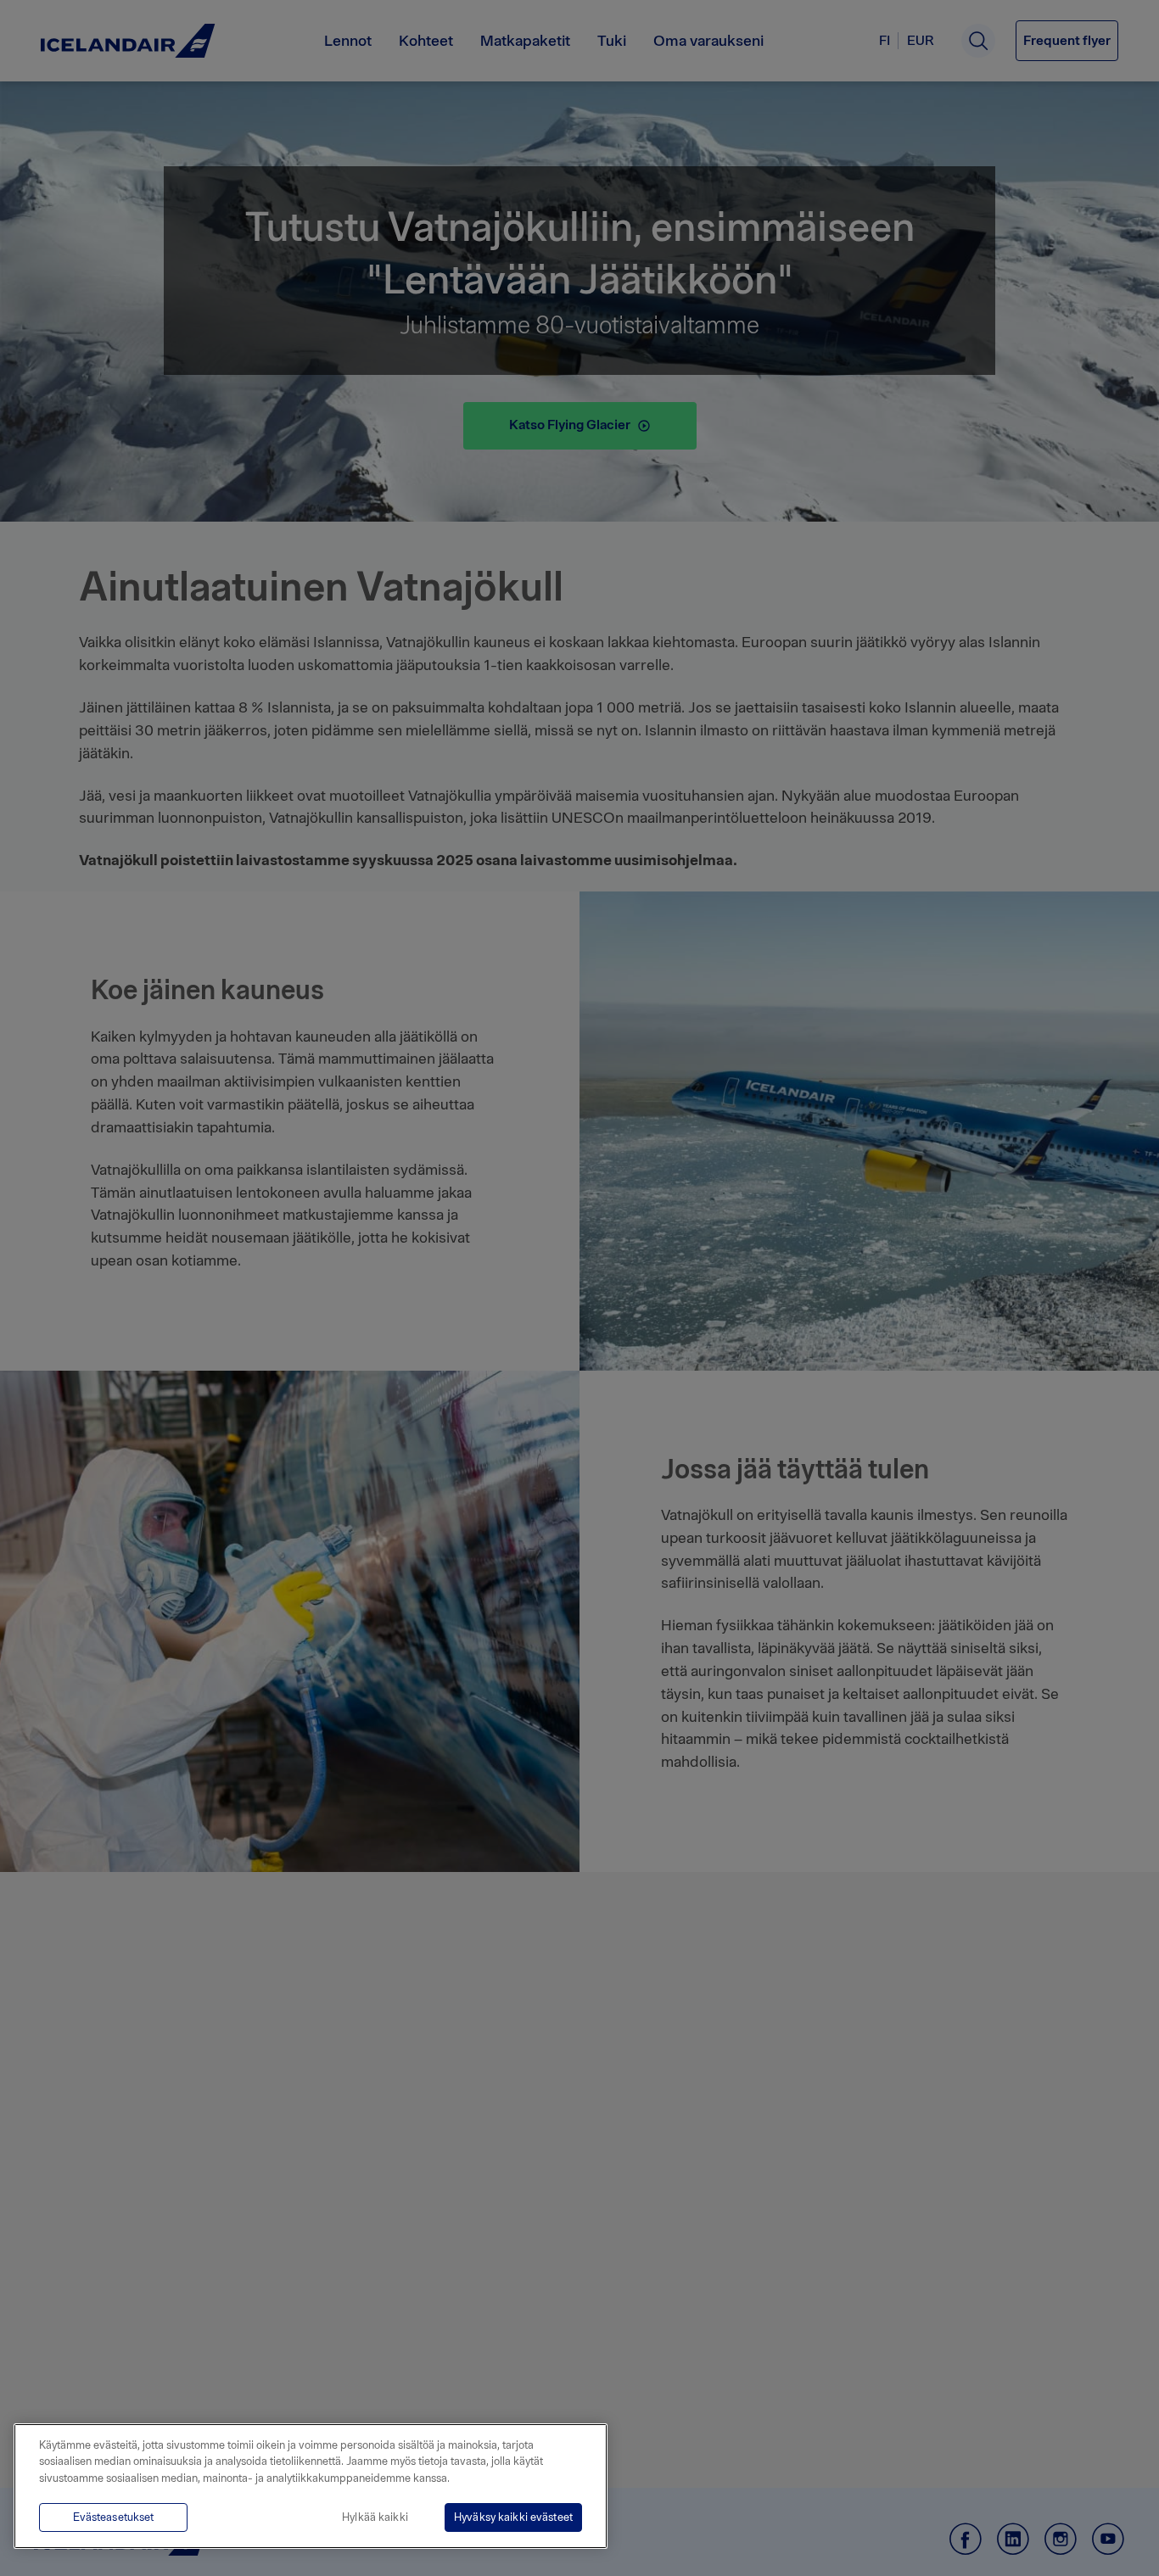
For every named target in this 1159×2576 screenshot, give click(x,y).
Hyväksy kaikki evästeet (513, 2517)
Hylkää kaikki (375, 2517)
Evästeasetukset (114, 2517)
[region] (311, 2486)
